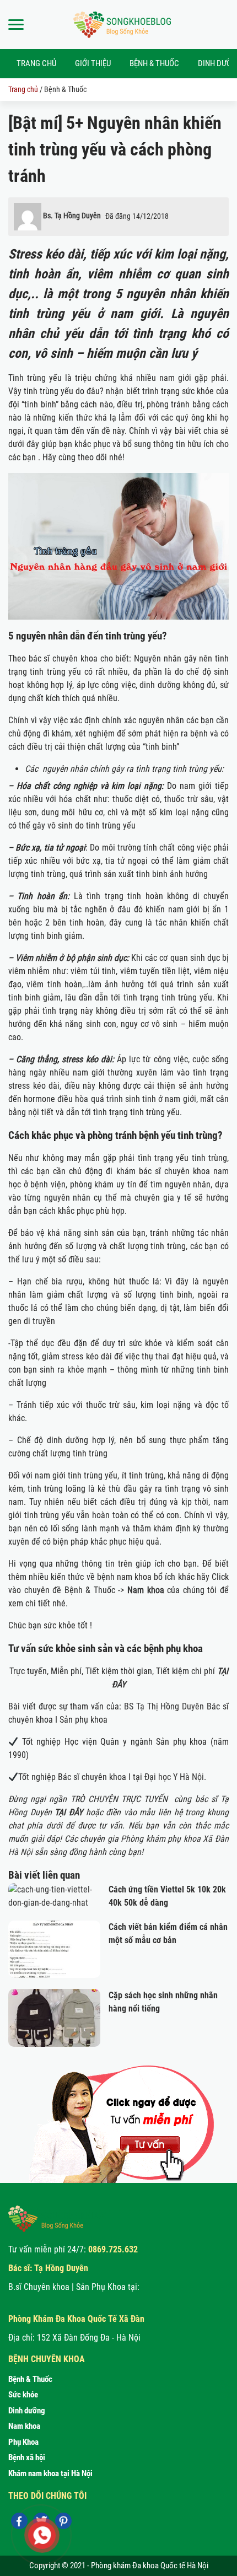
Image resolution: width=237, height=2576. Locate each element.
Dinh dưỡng (27, 2411)
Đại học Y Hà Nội (174, 1777)
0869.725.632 (113, 2249)
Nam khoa (24, 2426)
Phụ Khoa (23, 2442)
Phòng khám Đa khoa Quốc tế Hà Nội (150, 2566)
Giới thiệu (93, 63)
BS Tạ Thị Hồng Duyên (164, 1706)
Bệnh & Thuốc (154, 63)
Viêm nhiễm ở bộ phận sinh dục (71, 958)
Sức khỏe (23, 2395)
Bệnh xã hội (27, 2457)
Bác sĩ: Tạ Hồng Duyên (48, 2268)
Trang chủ (36, 63)
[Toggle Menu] (16, 25)
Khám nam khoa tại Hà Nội (50, 2473)
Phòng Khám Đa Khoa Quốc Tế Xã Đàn (76, 2319)
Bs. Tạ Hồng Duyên (72, 216)
